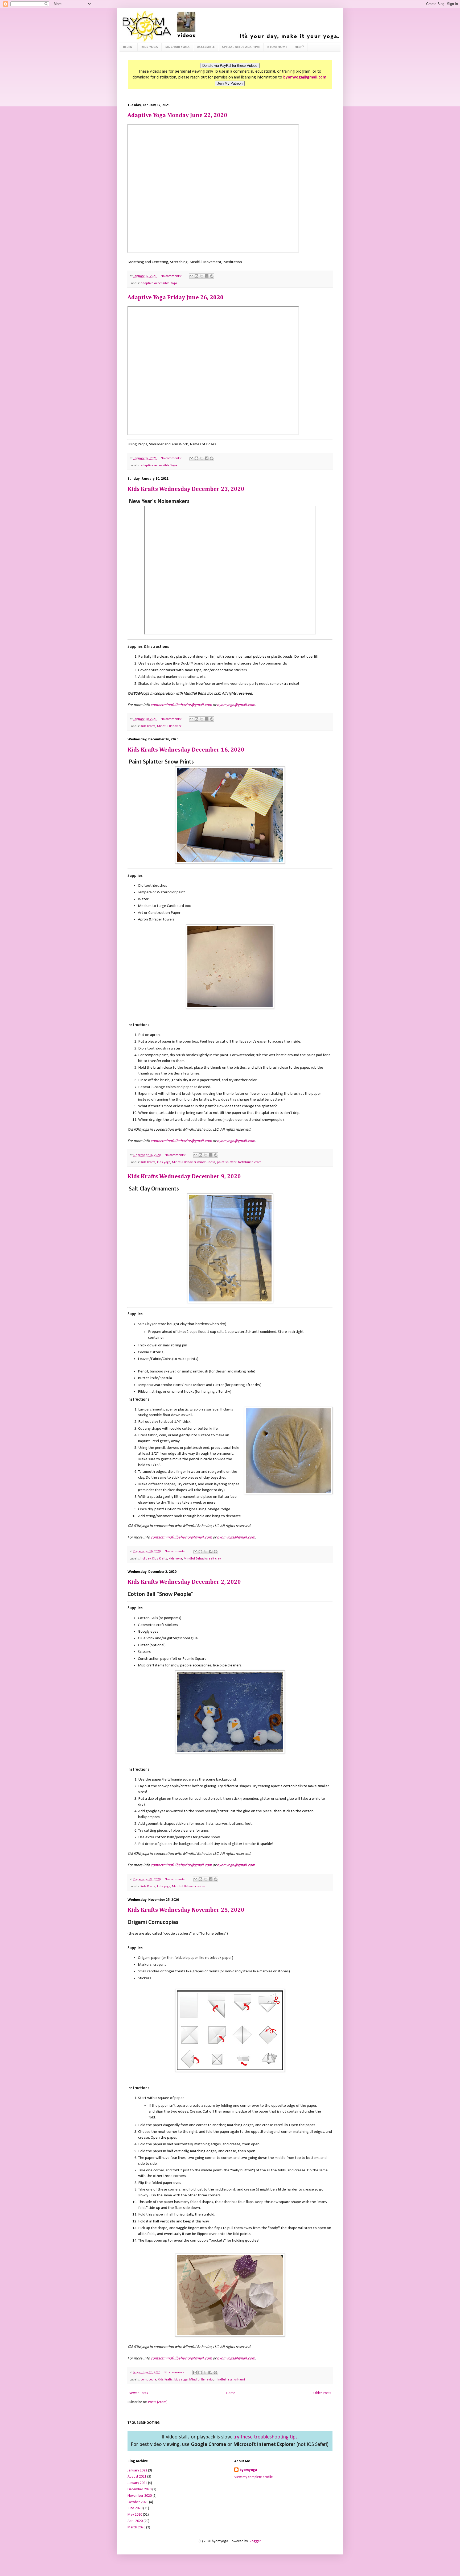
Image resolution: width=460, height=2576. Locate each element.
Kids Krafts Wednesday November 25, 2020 (186, 1910)
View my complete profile (254, 2477)
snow (201, 1886)
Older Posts (322, 2393)
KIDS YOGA (150, 47)
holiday (146, 1559)
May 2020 (135, 2515)
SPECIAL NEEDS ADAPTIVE (241, 47)
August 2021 (137, 2477)
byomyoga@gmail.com (236, 705)
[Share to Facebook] (207, 276)
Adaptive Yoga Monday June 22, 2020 (177, 115)
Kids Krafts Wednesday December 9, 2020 (184, 1177)
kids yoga (164, 1162)
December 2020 (139, 2489)
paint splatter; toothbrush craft (239, 1162)
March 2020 (136, 2527)
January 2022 (137, 2471)
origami (240, 2380)
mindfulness (206, 1162)
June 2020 (135, 2508)
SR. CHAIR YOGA (177, 47)
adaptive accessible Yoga (159, 283)
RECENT (128, 47)
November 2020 (140, 2496)
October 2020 (138, 2502)
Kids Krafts (148, 726)
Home (231, 2393)
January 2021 (137, 2483)
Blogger (255, 2541)
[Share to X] (202, 276)
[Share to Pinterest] (212, 276)
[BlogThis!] (196, 276)
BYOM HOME (277, 47)
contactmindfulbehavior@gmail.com (181, 705)
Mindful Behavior (169, 726)
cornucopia (148, 2380)
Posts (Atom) (158, 2402)
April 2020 (135, 2521)
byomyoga (248, 2470)
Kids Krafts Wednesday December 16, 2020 (186, 750)
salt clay (215, 1559)
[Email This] (191, 276)
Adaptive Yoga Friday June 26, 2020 (176, 298)
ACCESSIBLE (206, 47)
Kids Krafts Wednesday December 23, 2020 (186, 489)
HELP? (299, 47)
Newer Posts (138, 2393)
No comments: (172, 276)
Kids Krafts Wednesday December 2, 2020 (184, 1582)
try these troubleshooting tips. (266, 2437)
